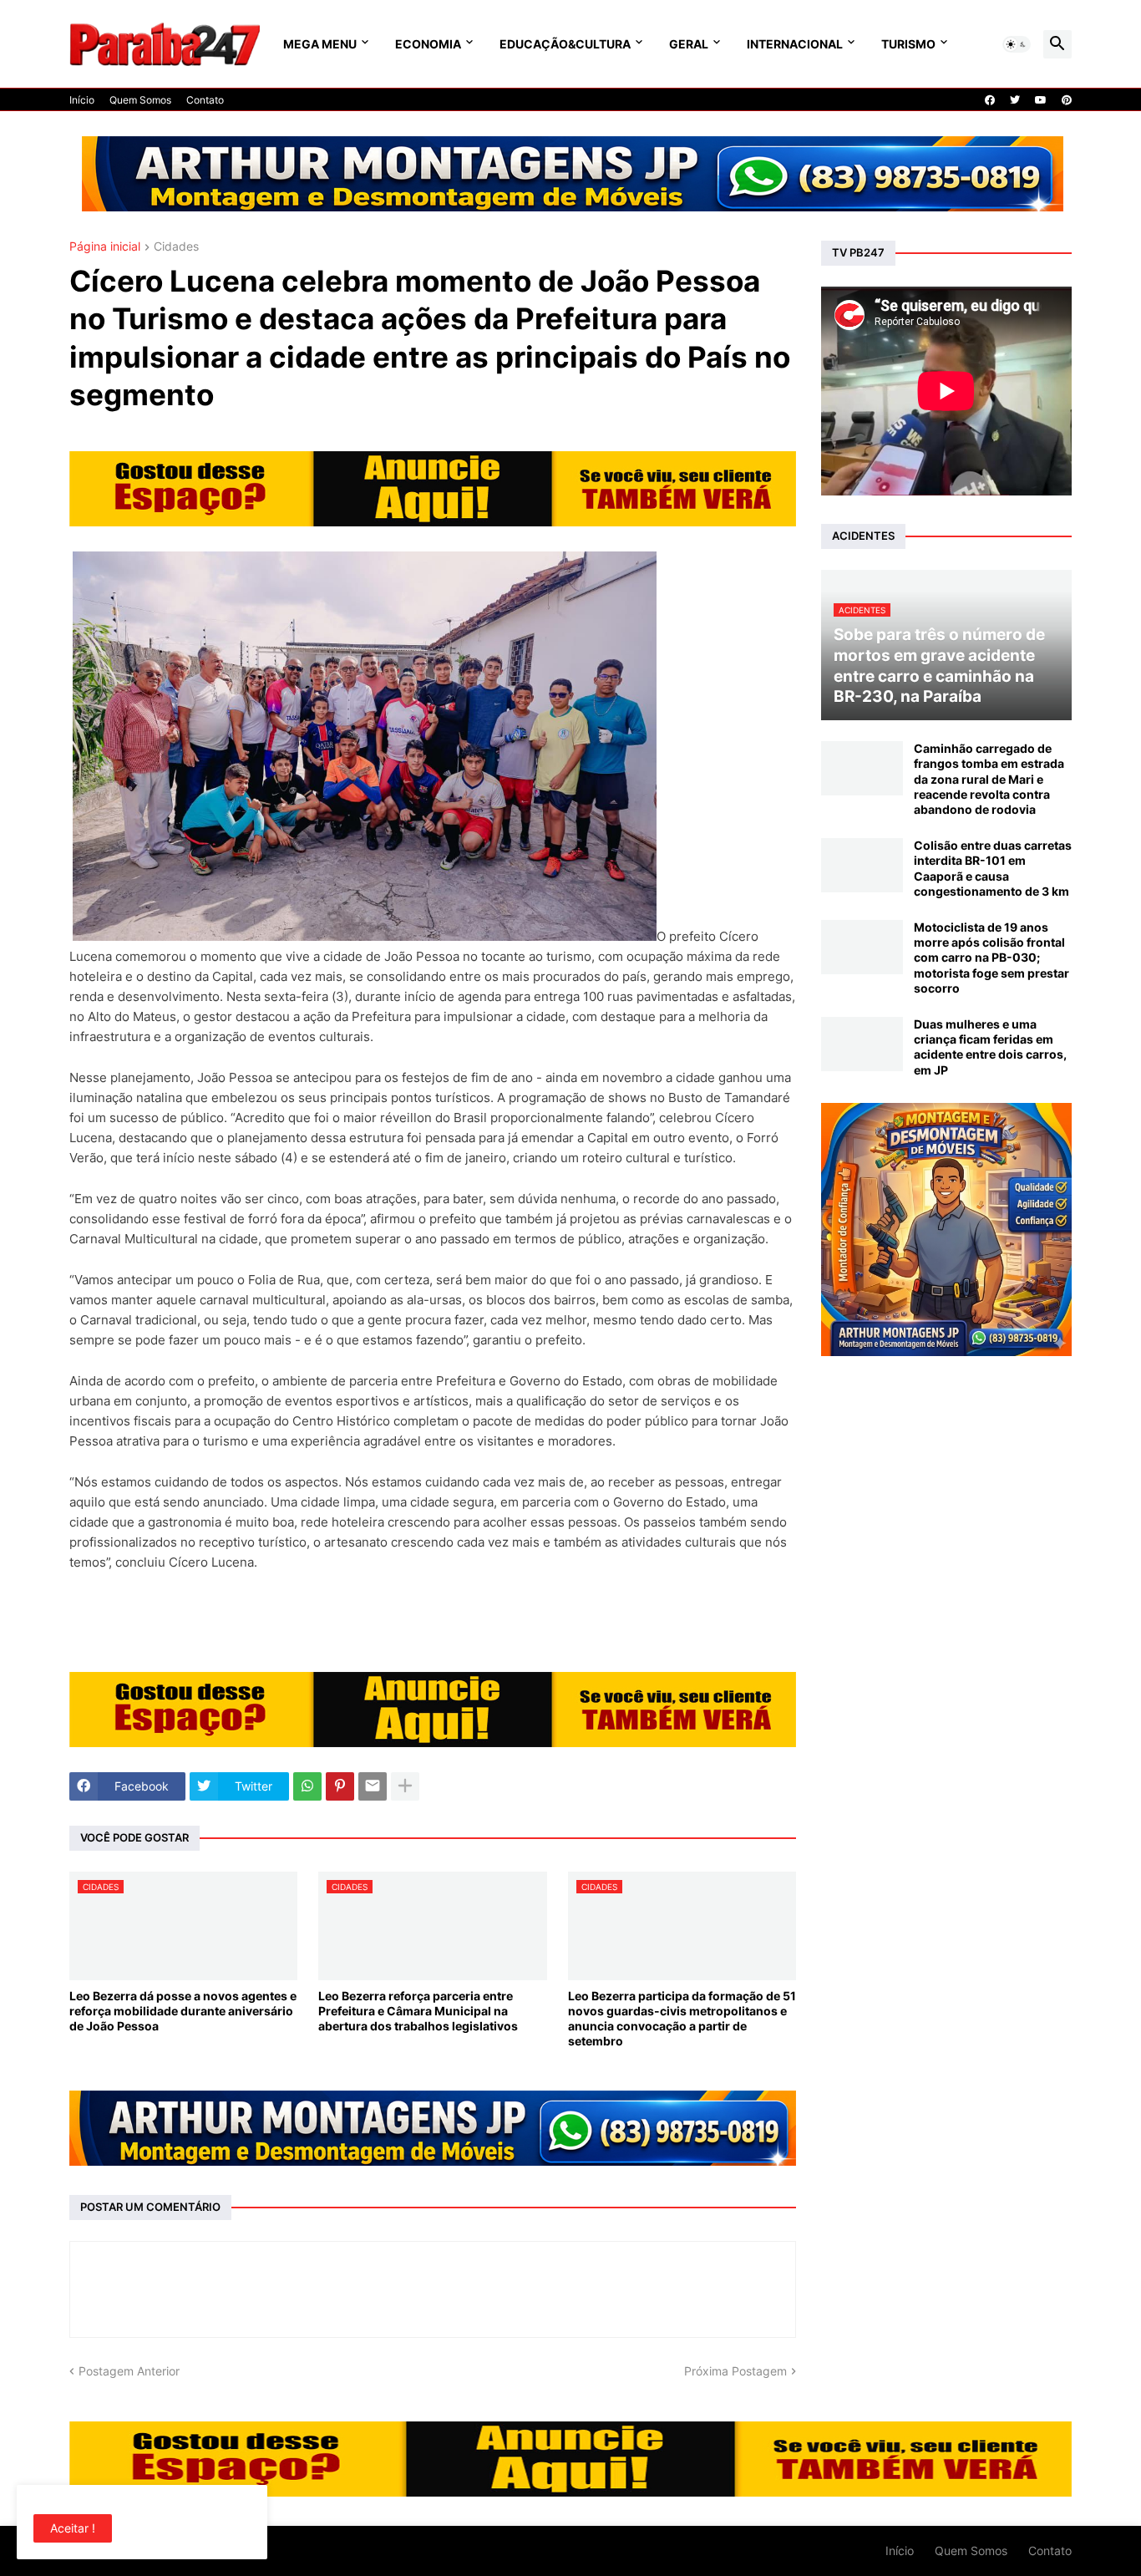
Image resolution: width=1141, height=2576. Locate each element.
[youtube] (1041, 100)
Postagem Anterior (129, 2371)
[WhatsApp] (307, 1786)
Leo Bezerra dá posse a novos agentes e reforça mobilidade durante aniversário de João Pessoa (183, 2011)
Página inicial (105, 247)
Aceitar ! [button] (73, 2528)
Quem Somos (140, 100)
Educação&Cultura (565, 44)
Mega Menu (320, 44)
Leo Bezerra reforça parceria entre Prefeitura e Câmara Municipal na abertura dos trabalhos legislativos (418, 2011)
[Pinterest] (340, 1786)
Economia (428, 44)
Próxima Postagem (735, 2371)
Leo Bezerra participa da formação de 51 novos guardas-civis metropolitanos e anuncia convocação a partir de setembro (682, 2019)
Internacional (795, 44)
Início (82, 100)
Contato (205, 100)
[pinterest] (1067, 100)
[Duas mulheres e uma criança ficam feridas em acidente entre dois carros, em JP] (862, 1044)
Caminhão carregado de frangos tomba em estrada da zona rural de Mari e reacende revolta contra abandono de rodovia (989, 779)
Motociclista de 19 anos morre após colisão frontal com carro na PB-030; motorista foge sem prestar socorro (991, 958)
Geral (689, 44)
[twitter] (1015, 100)
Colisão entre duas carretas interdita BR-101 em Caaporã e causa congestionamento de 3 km (993, 868)
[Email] (373, 1786)
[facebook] (990, 100)
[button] (1017, 44)
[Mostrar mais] (405, 1786)
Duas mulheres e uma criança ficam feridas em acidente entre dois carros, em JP (990, 1047)
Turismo (908, 44)
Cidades (176, 247)
